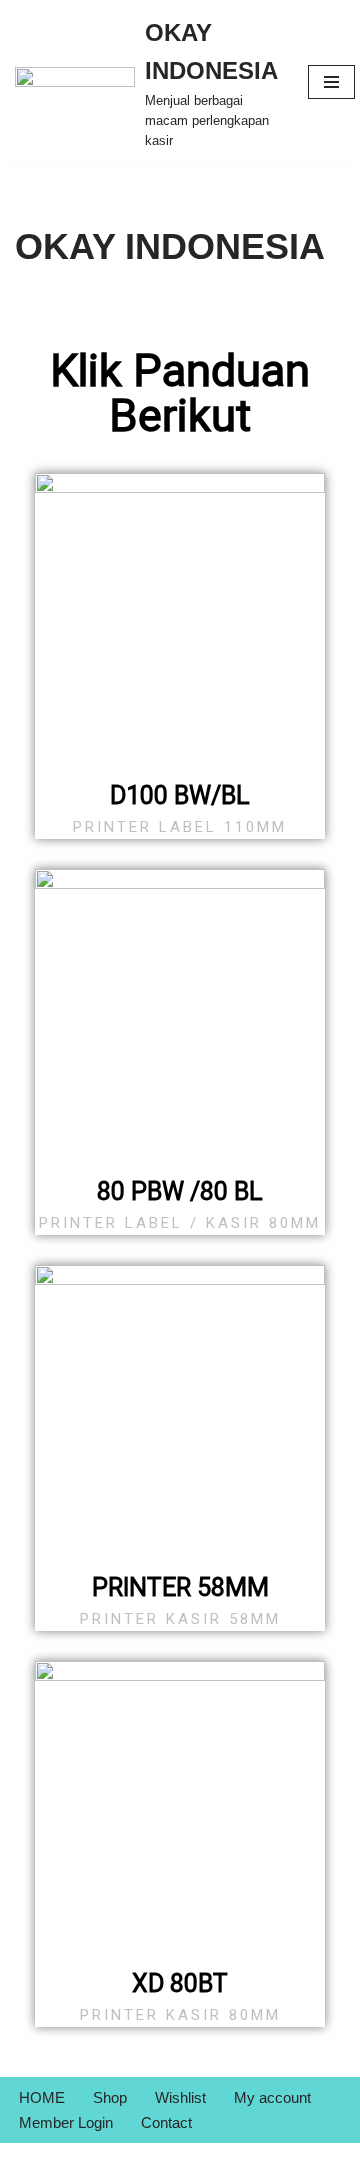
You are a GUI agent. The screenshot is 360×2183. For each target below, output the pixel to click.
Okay (138, 2162)
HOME (42, 2097)
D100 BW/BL (180, 795)
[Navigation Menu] (331, 82)
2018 (225, 2162)
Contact (166, 2122)
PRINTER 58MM (180, 1587)
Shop (110, 2097)
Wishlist (180, 2097)
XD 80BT (180, 1983)
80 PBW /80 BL (180, 1191)
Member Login (66, 2122)
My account (272, 2097)
